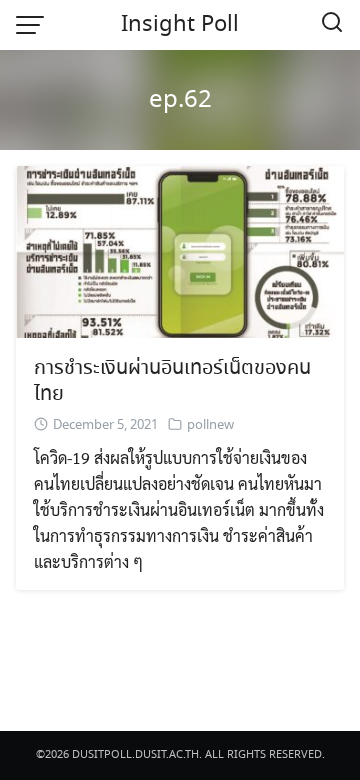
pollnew (210, 425)
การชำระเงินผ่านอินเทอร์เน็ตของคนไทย (172, 381)
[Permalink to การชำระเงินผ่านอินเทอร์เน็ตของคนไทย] (180, 249)
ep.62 (180, 100)
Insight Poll (180, 25)
